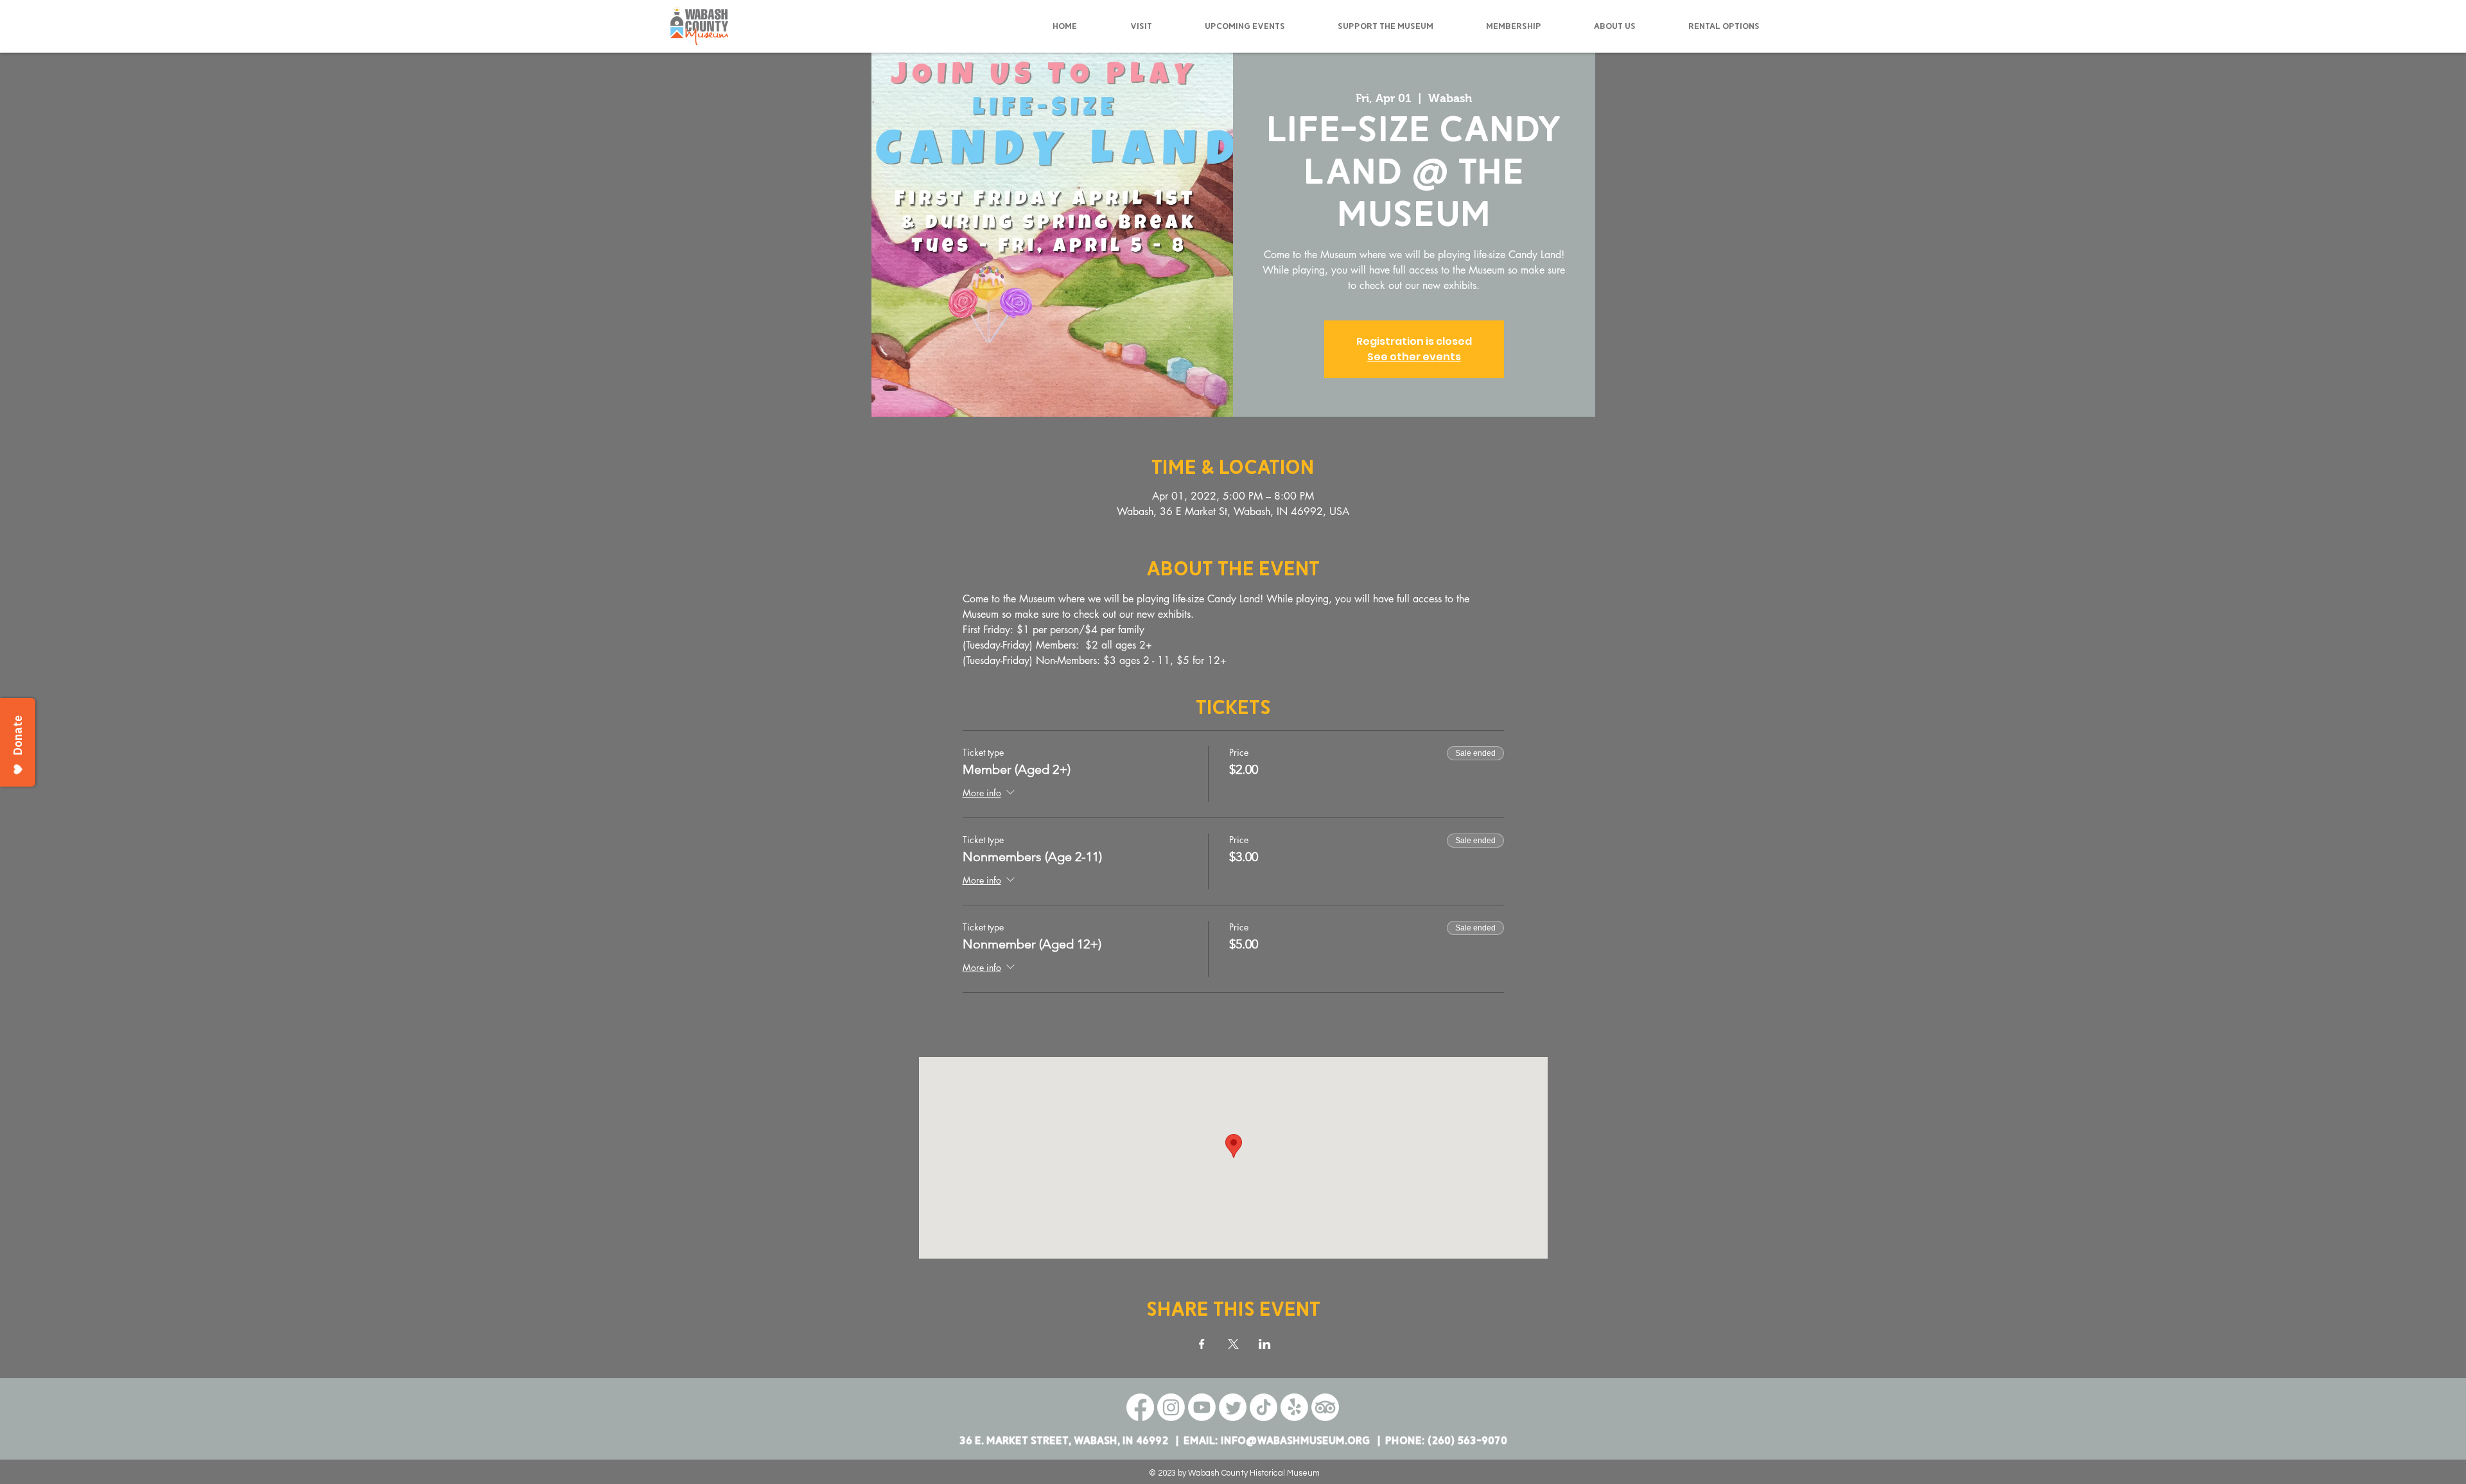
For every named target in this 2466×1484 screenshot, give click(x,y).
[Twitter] (1233, 1407)
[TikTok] (1264, 1407)
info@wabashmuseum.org (1295, 1441)
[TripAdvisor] (1325, 1407)
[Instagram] (1171, 1407)
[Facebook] (1140, 1407)
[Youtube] (1202, 1407)
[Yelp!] (1294, 1407)
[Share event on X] (1233, 1344)
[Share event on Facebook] (1202, 1344)
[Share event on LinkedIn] (1265, 1344)
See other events (1414, 357)
